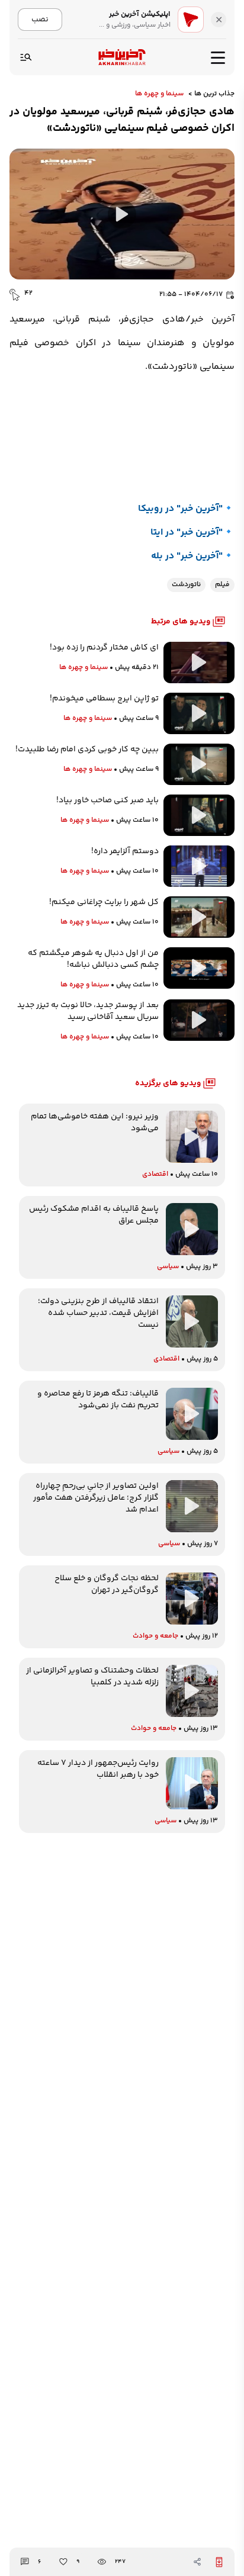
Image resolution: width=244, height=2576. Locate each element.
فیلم (222, 585)
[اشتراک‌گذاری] (197, 2562)
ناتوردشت (186, 585)
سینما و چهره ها (159, 94)
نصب (40, 19)
